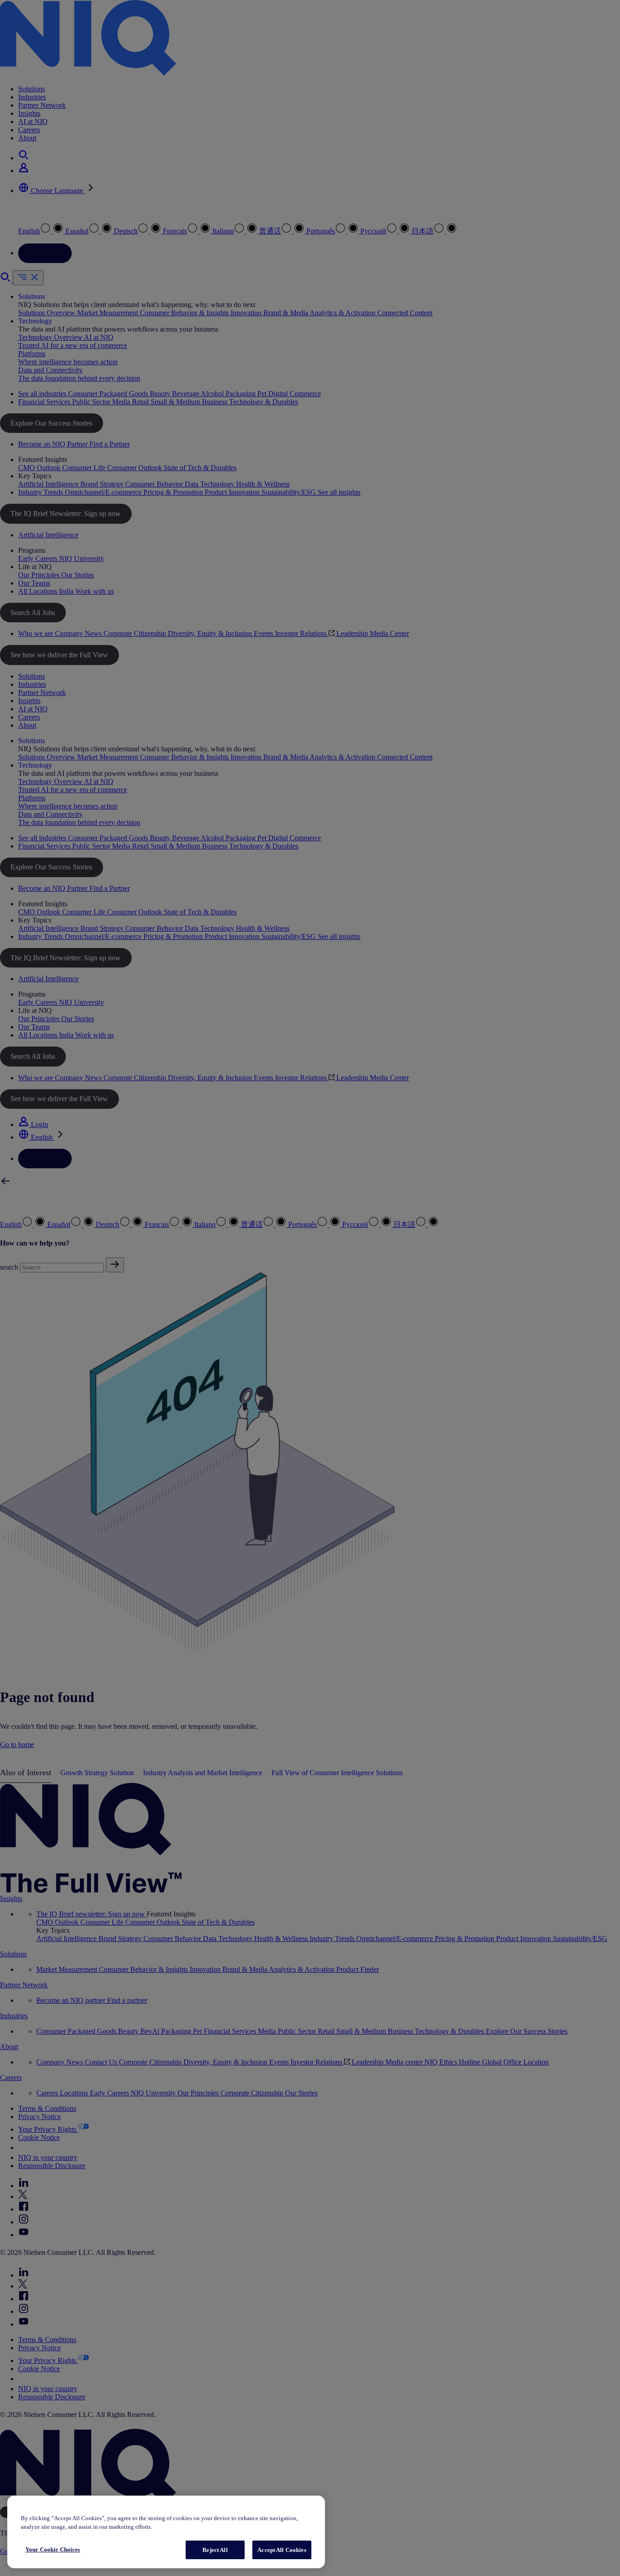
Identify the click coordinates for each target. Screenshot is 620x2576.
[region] (166, 2532)
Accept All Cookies (282, 2550)
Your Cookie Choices (53, 2549)
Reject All (215, 2550)
